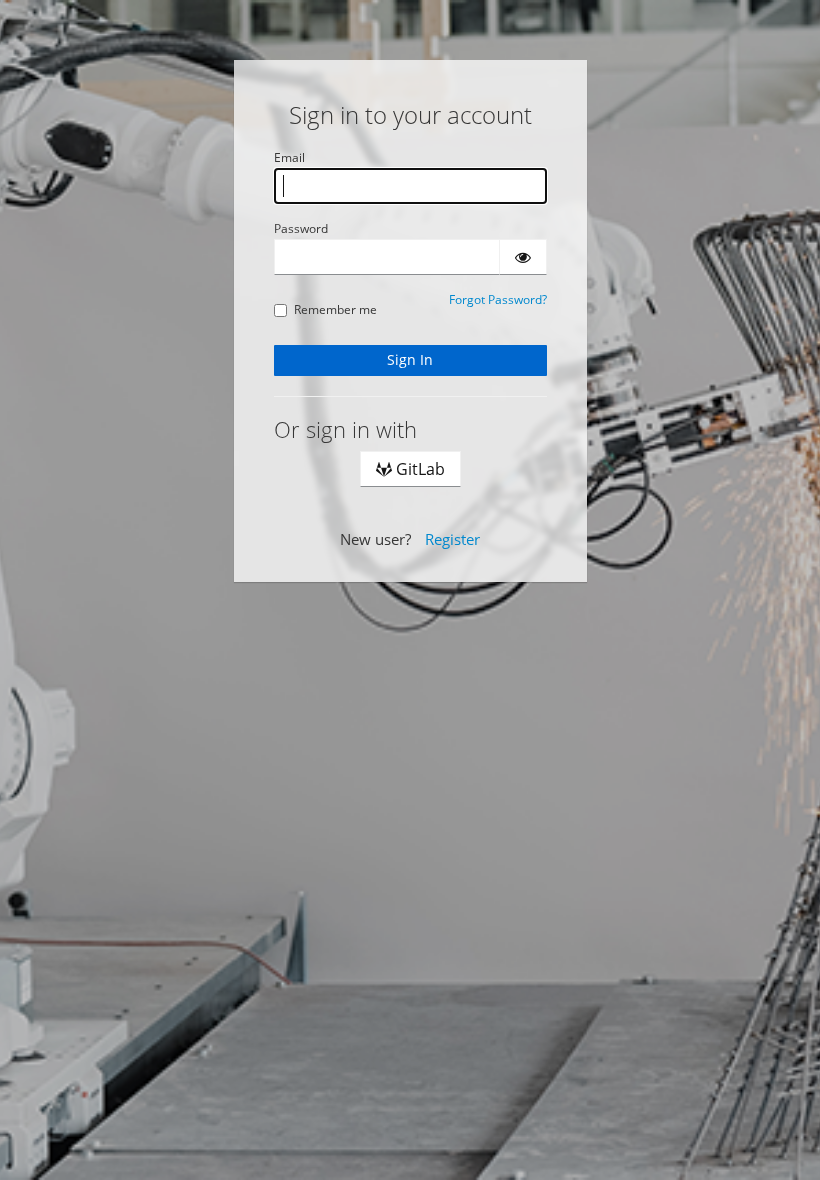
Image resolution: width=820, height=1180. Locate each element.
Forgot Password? (498, 299)
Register (452, 539)
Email (289, 157)
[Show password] (523, 257)
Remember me (335, 309)
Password (301, 228)
